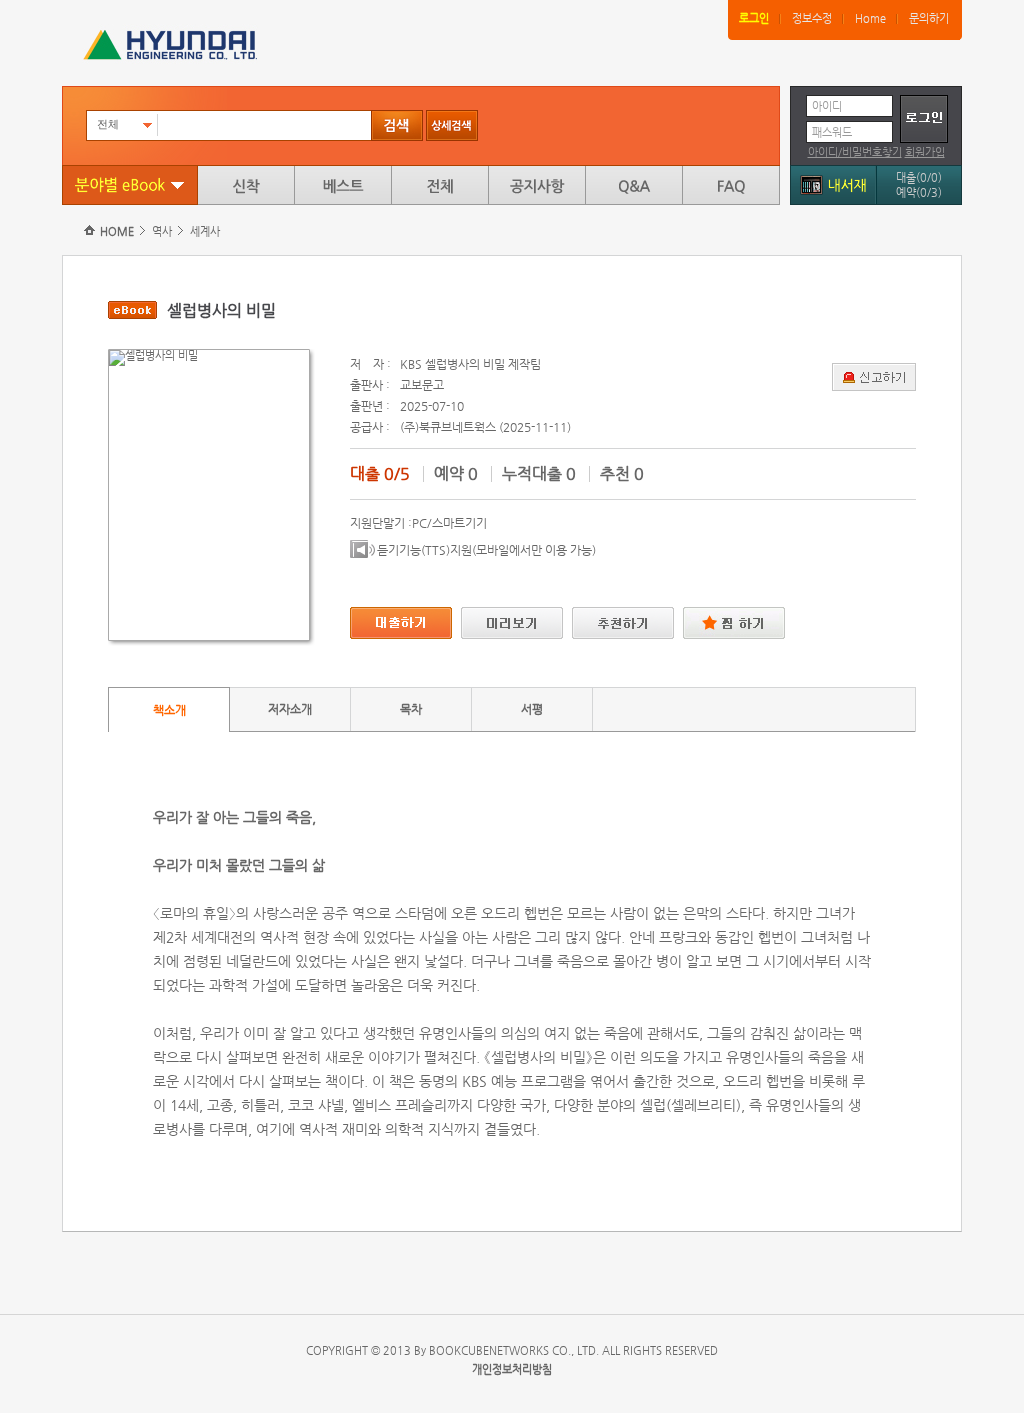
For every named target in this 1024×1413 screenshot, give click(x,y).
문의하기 (929, 18)
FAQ (731, 185)
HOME (117, 231)
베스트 (343, 185)
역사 (162, 231)
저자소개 (290, 709)
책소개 (169, 710)
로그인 (754, 18)
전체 (440, 185)
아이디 (827, 106)
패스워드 (832, 132)
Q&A (634, 185)
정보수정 (812, 18)
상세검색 (452, 125)
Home (870, 18)
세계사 (205, 231)
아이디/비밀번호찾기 (855, 152)
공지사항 (537, 185)
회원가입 (925, 152)
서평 (532, 709)
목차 (411, 709)
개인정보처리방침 (512, 1369)
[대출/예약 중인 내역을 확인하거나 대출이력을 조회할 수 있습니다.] (833, 182)
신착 (246, 185)
